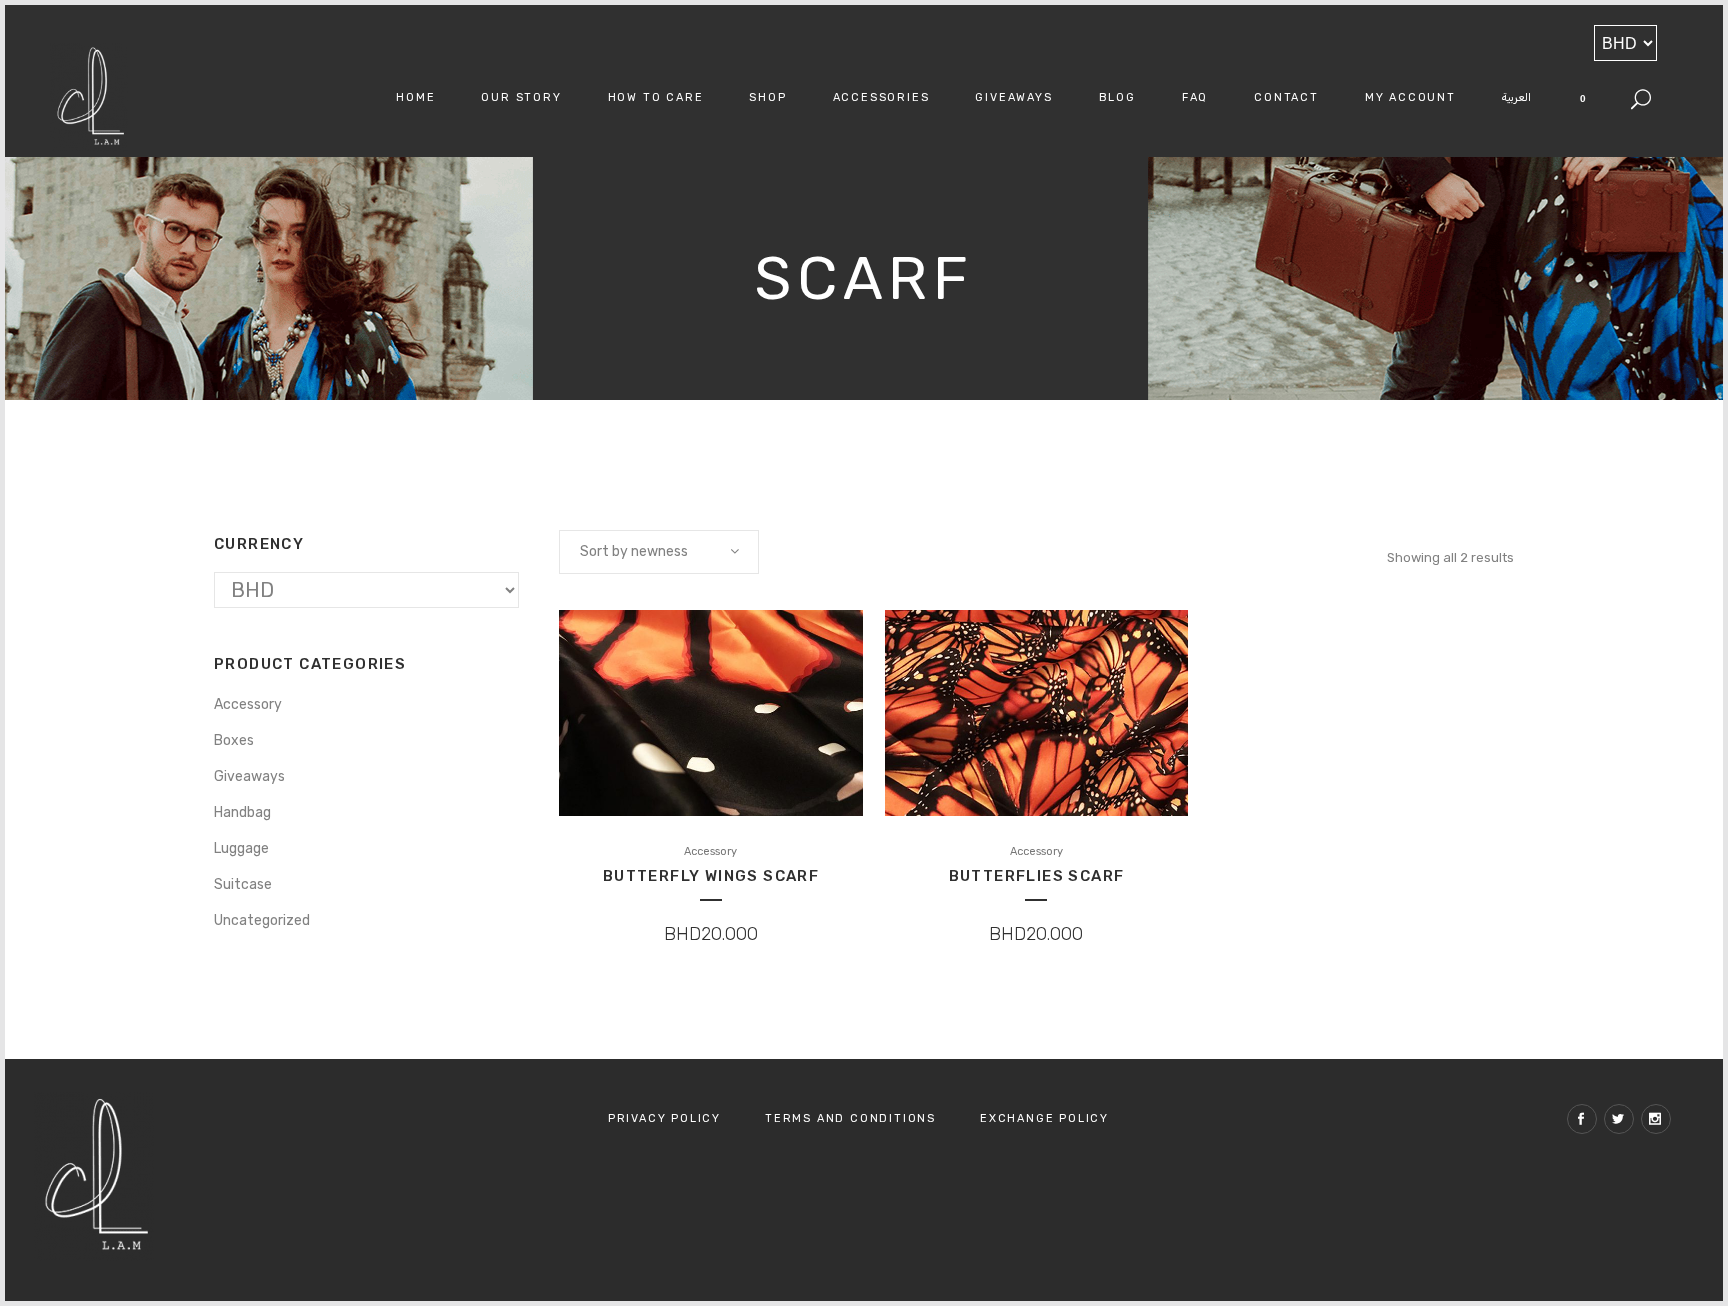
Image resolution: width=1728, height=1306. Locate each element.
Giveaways (249, 776)
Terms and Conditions (850, 1118)
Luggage (241, 848)
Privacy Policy (664, 1118)
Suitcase (243, 884)
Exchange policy (1044, 1118)
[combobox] (659, 552)
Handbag (242, 812)
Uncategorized (262, 920)
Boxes (234, 740)
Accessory (248, 704)
